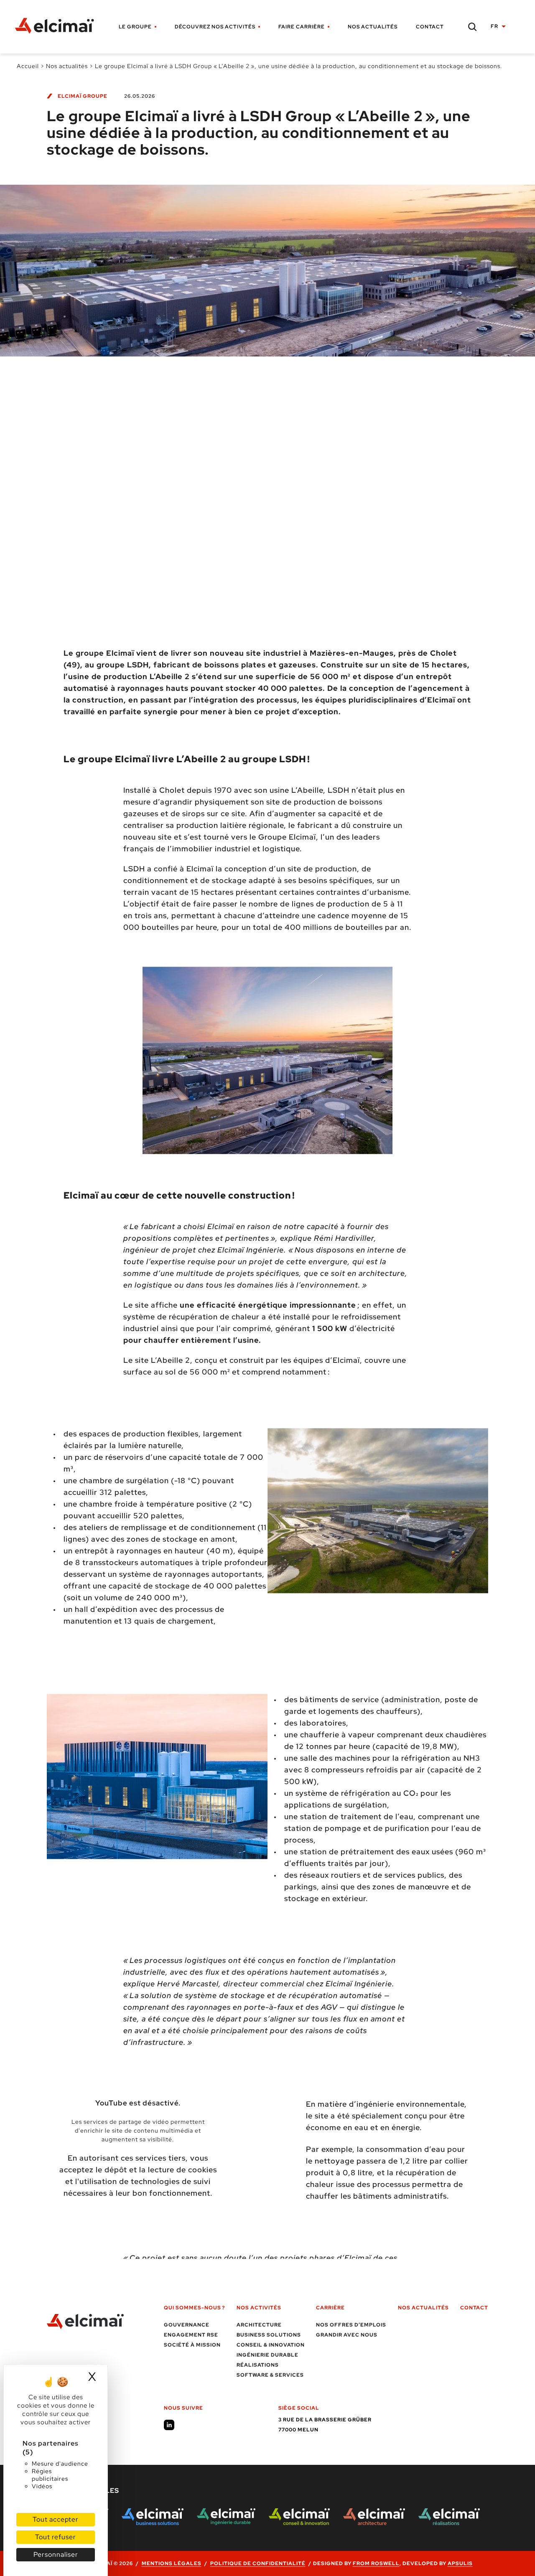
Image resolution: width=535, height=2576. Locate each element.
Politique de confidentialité (258, 2563)
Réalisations (258, 2365)
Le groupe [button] (135, 27)
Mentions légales (172, 2563)
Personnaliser (56, 2554)
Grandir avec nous (347, 2335)
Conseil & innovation (271, 2345)
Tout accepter (56, 2519)
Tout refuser (56, 2537)
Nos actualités (373, 27)
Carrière (330, 2308)
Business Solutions (269, 2335)
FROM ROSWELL (376, 2563)
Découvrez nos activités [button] (215, 27)
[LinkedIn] (169, 2425)
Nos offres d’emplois (351, 2325)
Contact (430, 27)
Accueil (28, 66)
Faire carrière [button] (302, 27)
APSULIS (460, 2563)
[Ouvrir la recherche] (472, 27)
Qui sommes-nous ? (194, 2308)
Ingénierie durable (267, 2355)
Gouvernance (187, 2325)
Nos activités (259, 2308)
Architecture (259, 2325)
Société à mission (192, 2345)
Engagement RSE (191, 2335)
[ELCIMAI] (59, 27)
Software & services (270, 2375)
